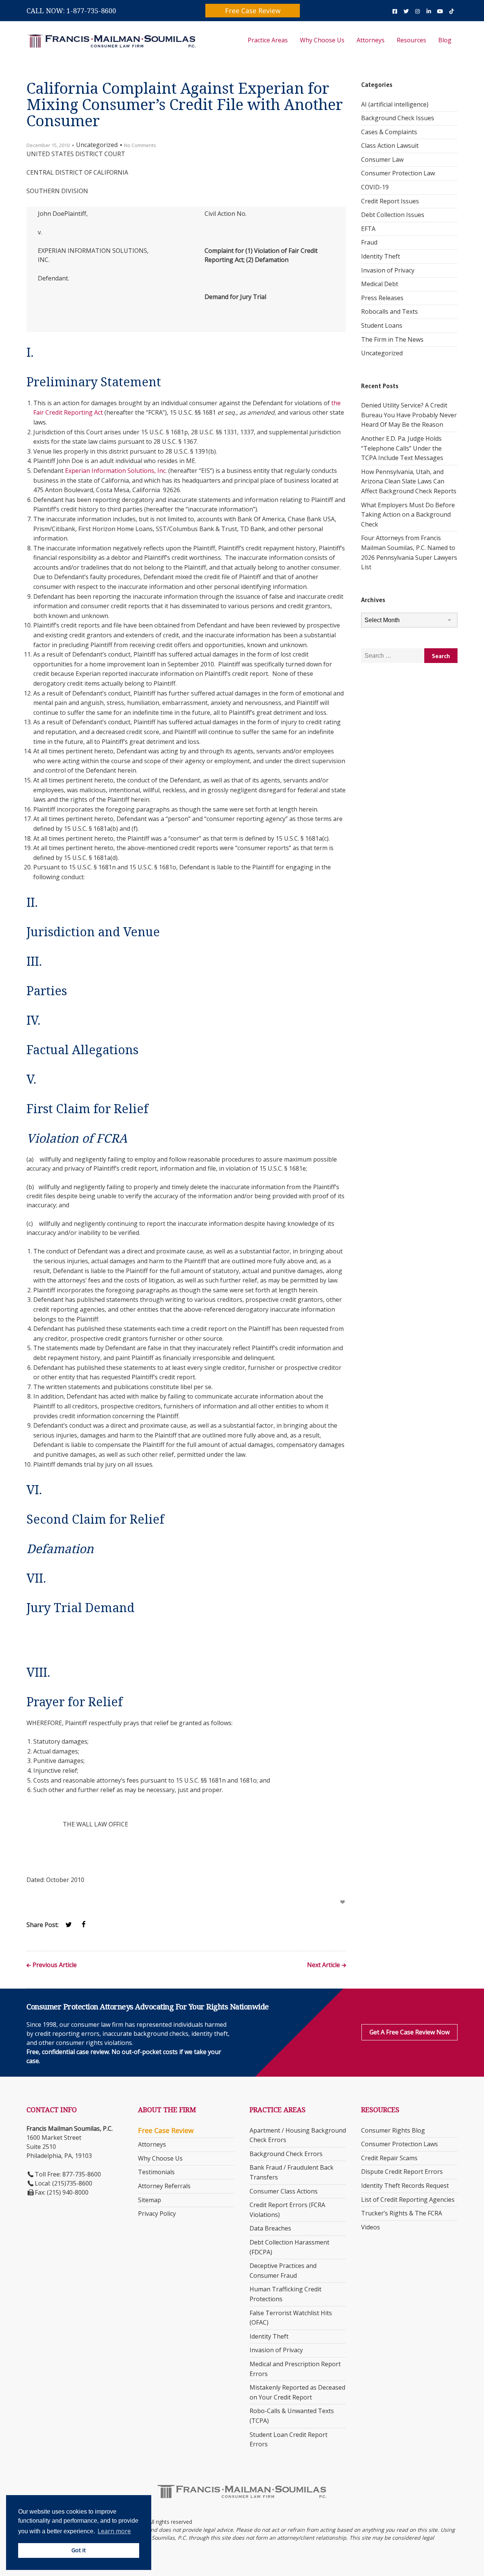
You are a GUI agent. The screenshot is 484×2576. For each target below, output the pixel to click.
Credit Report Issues (390, 201)
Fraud (369, 242)
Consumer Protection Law (398, 173)
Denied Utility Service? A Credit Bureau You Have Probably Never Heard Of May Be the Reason (409, 415)
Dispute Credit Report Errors (402, 2172)
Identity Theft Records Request (405, 2186)
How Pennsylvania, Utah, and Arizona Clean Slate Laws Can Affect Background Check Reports (409, 481)
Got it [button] (79, 2550)
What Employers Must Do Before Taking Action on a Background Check (408, 515)
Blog (445, 40)
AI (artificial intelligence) (395, 104)
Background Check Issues (398, 118)
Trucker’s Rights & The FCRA (402, 2213)
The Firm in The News (392, 339)
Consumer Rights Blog (393, 2130)
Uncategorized (382, 353)
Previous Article (55, 1965)
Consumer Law (382, 160)
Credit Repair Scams (389, 2158)
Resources (411, 40)
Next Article (323, 1965)
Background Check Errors (286, 2154)
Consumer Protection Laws (399, 2144)
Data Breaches (270, 2228)
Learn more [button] (114, 2531)
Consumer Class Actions (284, 2191)
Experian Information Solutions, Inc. (116, 471)
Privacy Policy (157, 2214)
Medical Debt (380, 284)
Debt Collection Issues (393, 215)
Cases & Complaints (389, 132)
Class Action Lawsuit (390, 146)
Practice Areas (268, 40)
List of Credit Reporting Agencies (408, 2200)
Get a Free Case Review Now (410, 2032)
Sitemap (150, 2200)
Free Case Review (253, 11)
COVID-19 (375, 187)
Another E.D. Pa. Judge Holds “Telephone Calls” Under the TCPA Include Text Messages (402, 448)
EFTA (368, 229)
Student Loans (382, 325)
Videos (371, 2227)
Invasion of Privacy (388, 270)
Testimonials (156, 2172)
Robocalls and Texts (389, 311)
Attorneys (371, 40)
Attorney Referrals (164, 2186)
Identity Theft (381, 256)
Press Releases (382, 298)
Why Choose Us (322, 40)
